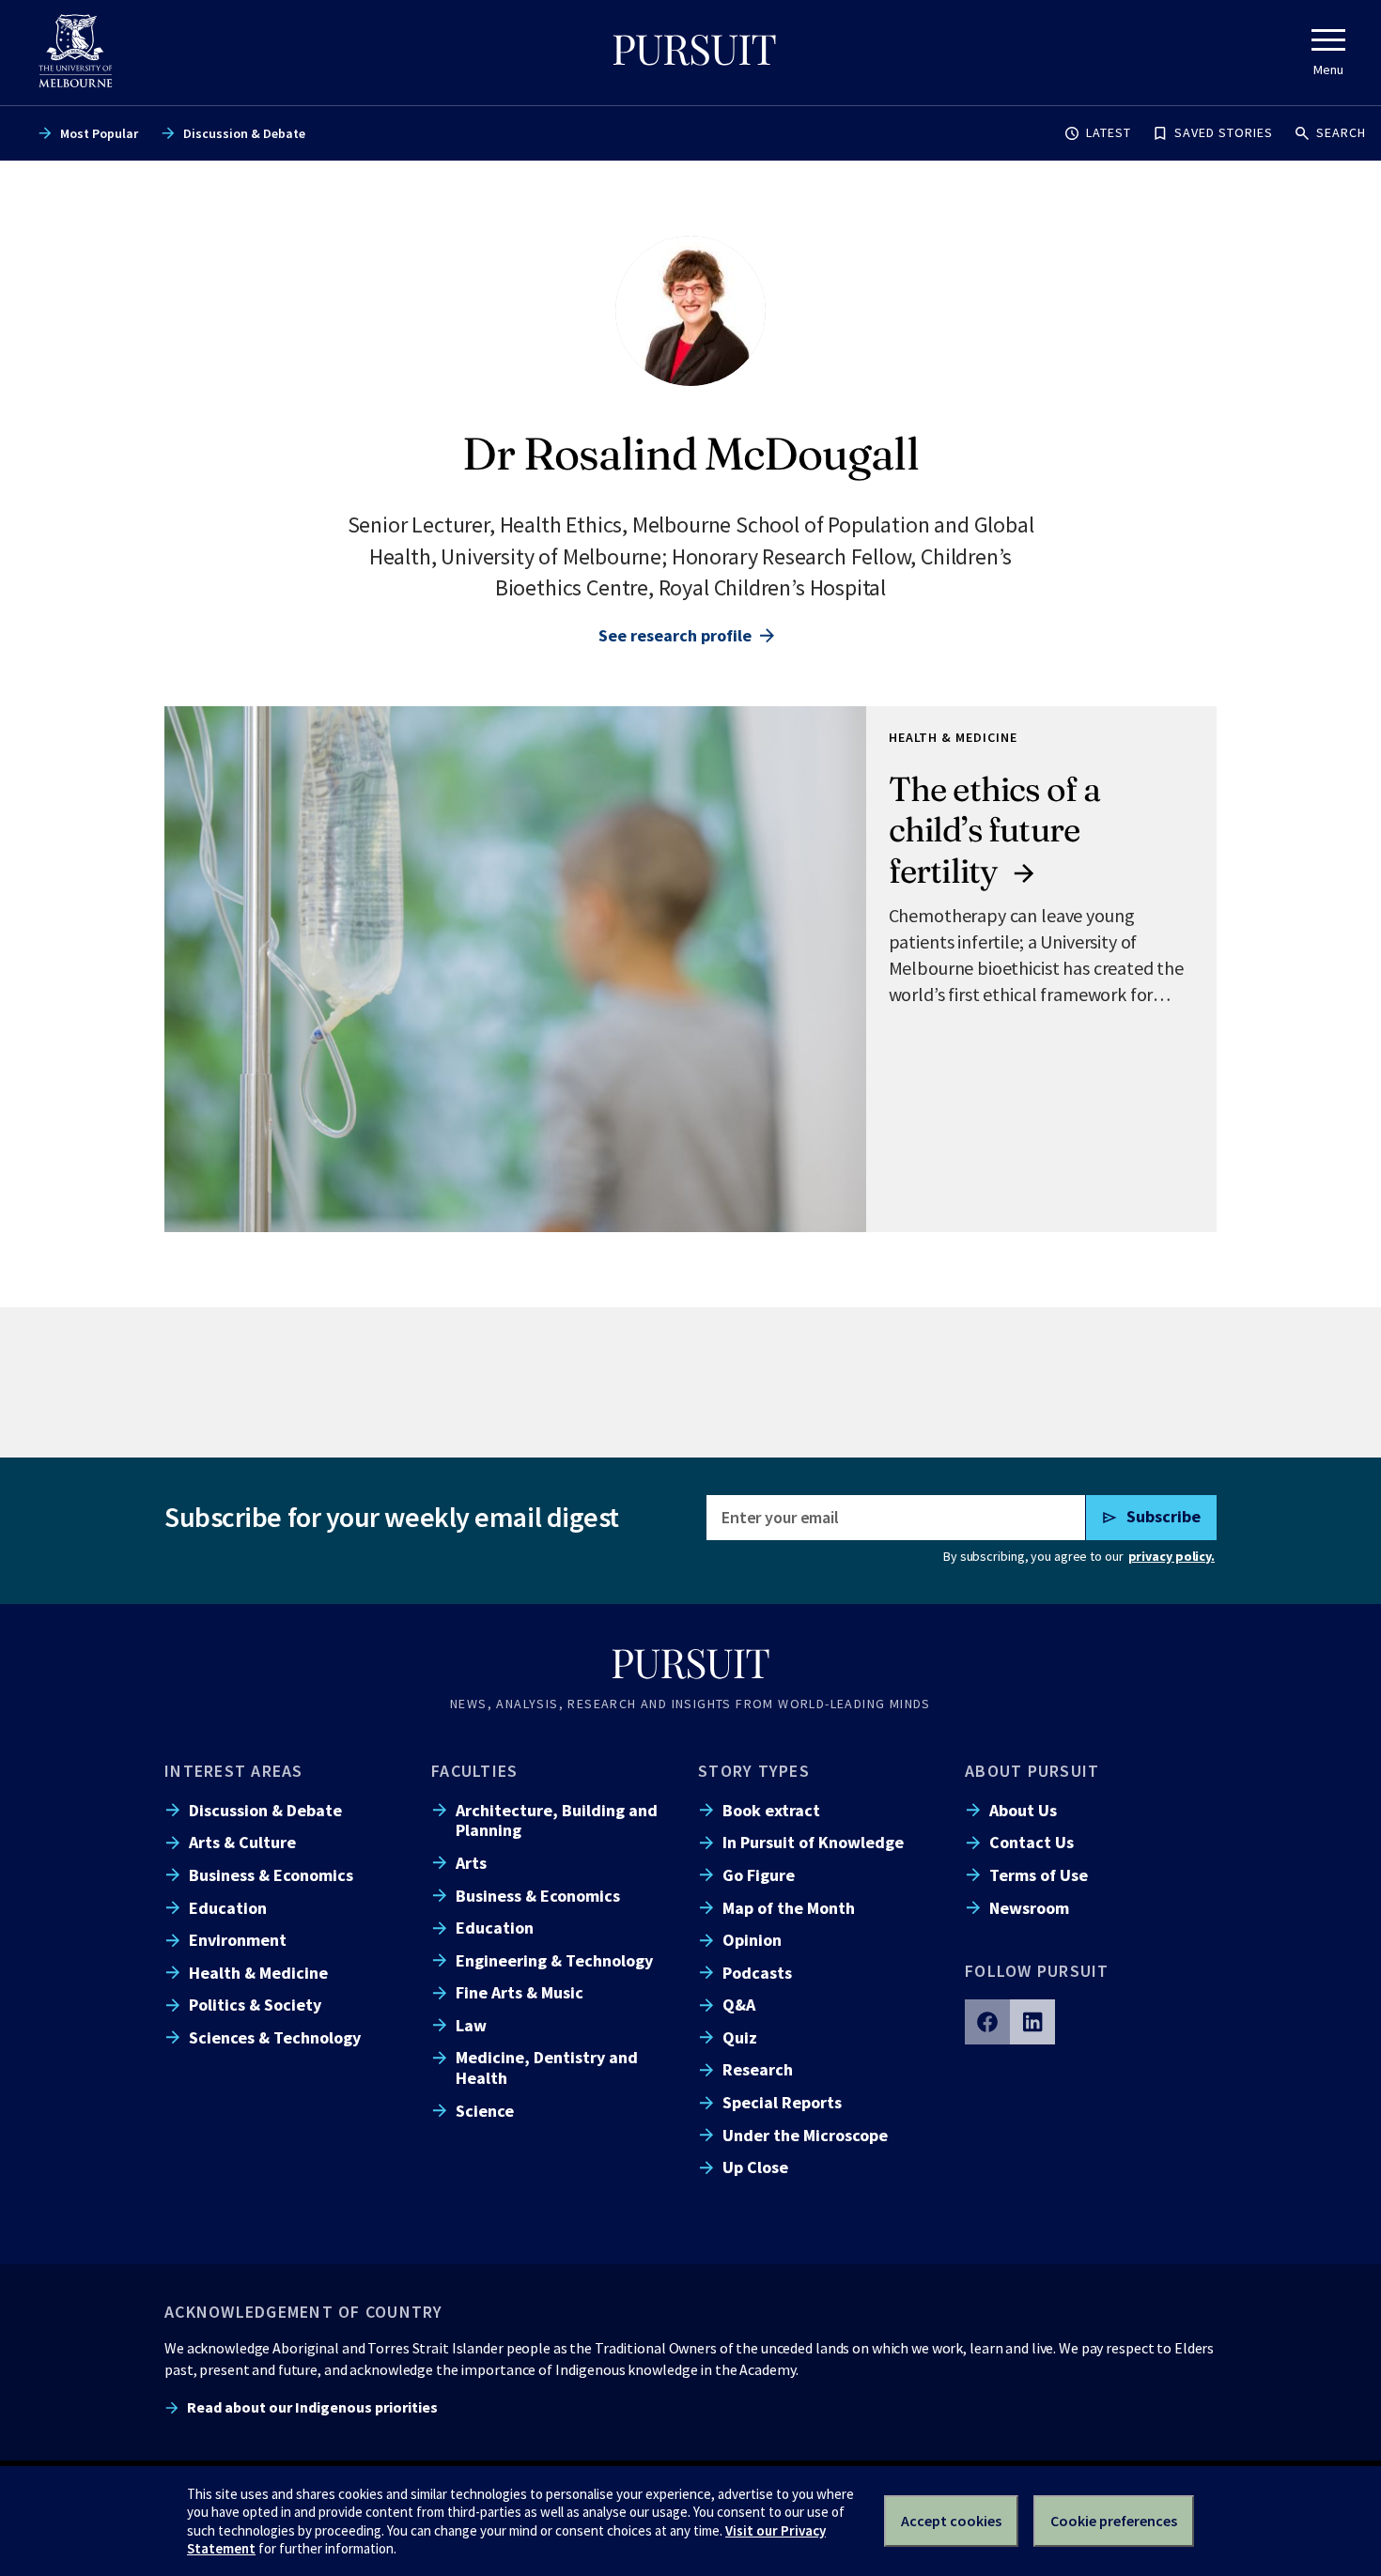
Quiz (740, 2037)
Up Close (755, 2167)
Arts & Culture (242, 1842)
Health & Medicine (258, 1973)
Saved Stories (1224, 132)
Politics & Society (255, 2005)
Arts (471, 1863)
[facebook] (987, 2022)
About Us (1023, 1810)
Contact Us (1032, 1842)
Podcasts (757, 1973)
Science (485, 2111)
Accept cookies (951, 2521)
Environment (238, 1940)
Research (758, 2069)
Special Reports (782, 2102)
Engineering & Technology (554, 1960)
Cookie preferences (1114, 2521)
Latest (1109, 132)
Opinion (752, 1940)
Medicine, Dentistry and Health (547, 2067)
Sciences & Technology (275, 2037)
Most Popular (99, 133)
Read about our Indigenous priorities (312, 2407)
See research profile (675, 635)
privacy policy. (1172, 1556)
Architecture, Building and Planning (557, 1820)
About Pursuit (1032, 1771)
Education (228, 1908)
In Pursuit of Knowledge (813, 1842)
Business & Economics (271, 1875)
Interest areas (234, 1771)
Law (471, 2025)
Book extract (771, 1810)
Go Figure (759, 1875)
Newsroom (1029, 1908)
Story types (754, 1771)
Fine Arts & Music (520, 1992)
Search (1341, 132)
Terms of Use (1039, 1875)
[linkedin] (1032, 2022)
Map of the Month (789, 1908)
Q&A (739, 2005)
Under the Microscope (805, 2135)
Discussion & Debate (244, 133)
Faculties (474, 1771)
